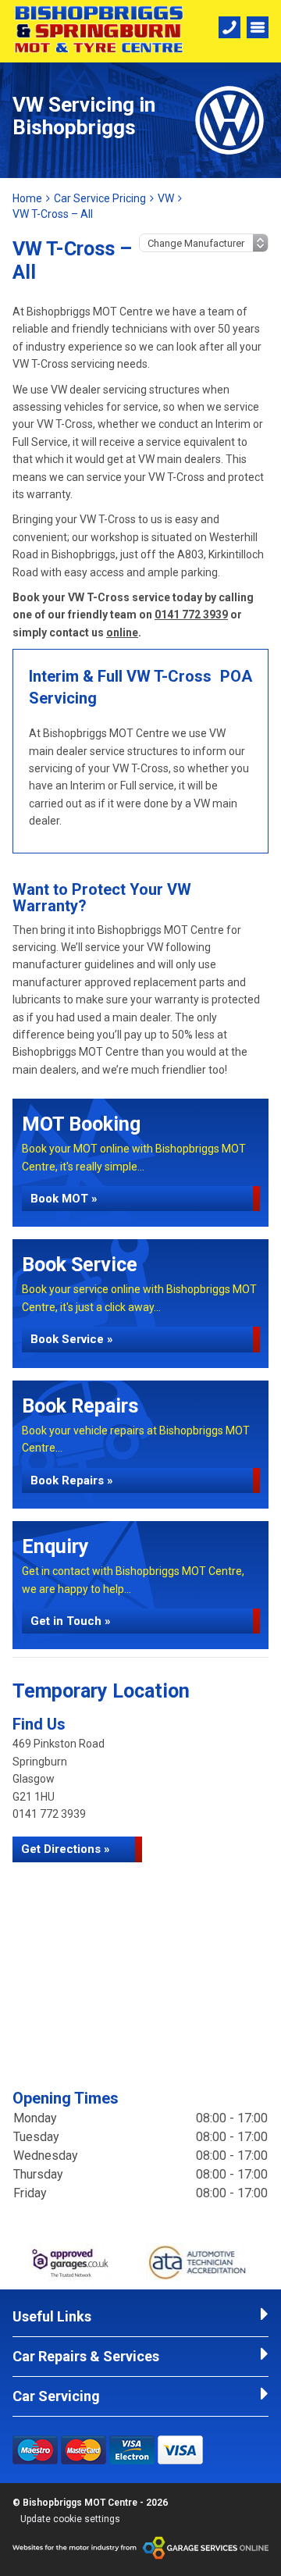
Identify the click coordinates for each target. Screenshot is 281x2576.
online (122, 632)
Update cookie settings (70, 2519)
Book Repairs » (72, 1480)
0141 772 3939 (191, 615)
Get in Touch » (71, 1621)
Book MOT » (64, 1199)
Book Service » (72, 1339)
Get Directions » (66, 1849)
